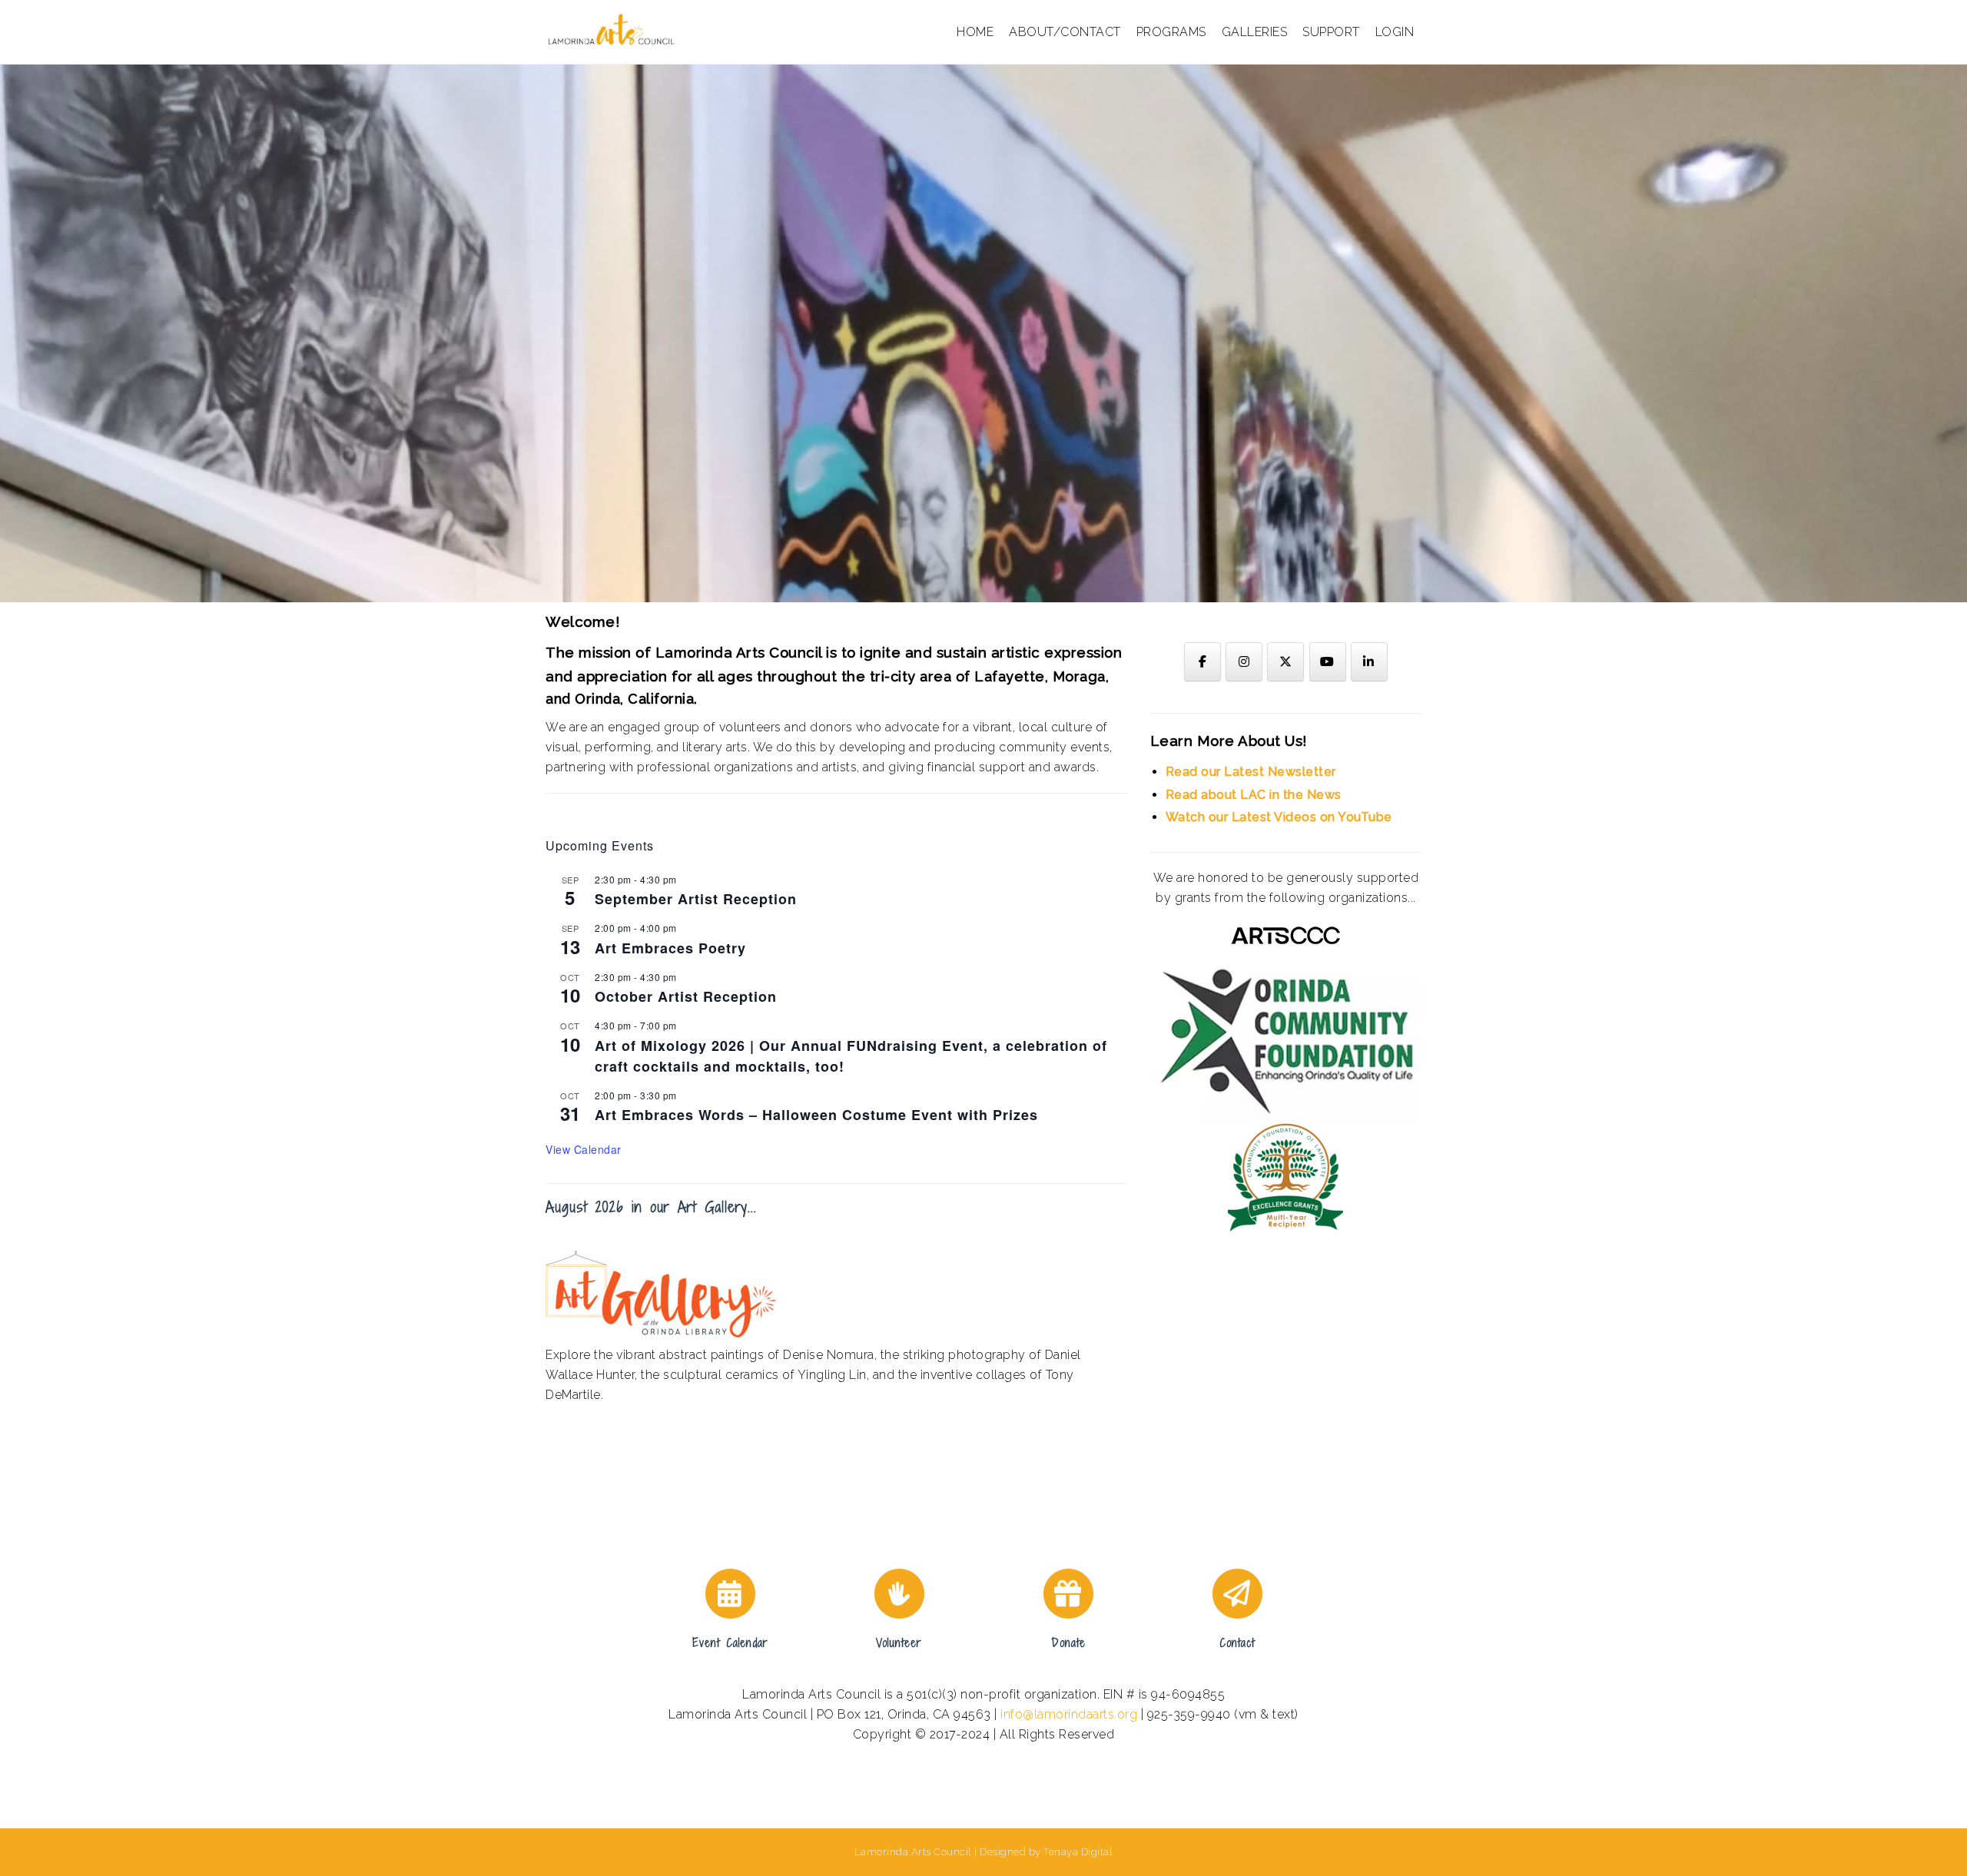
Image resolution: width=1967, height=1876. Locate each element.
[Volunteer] (899, 1594)
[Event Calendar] (730, 1594)
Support (1331, 32)
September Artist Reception (696, 899)
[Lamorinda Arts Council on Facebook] (1202, 662)
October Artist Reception (686, 996)
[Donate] (1068, 1594)
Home (975, 32)
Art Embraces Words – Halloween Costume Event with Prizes (816, 1115)
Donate (1068, 1643)
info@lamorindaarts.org (1069, 1714)
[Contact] (1237, 1594)
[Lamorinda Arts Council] (614, 31)
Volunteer (899, 1643)
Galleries (1255, 32)
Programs (1171, 32)
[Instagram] (1244, 662)
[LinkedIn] (1369, 662)
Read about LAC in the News (1254, 795)
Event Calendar (730, 1643)
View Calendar (584, 1149)
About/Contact (1065, 32)
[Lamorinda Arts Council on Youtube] (1328, 662)
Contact (1237, 1643)
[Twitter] (1285, 662)
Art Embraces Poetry (670, 948)
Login (1395, 32)
